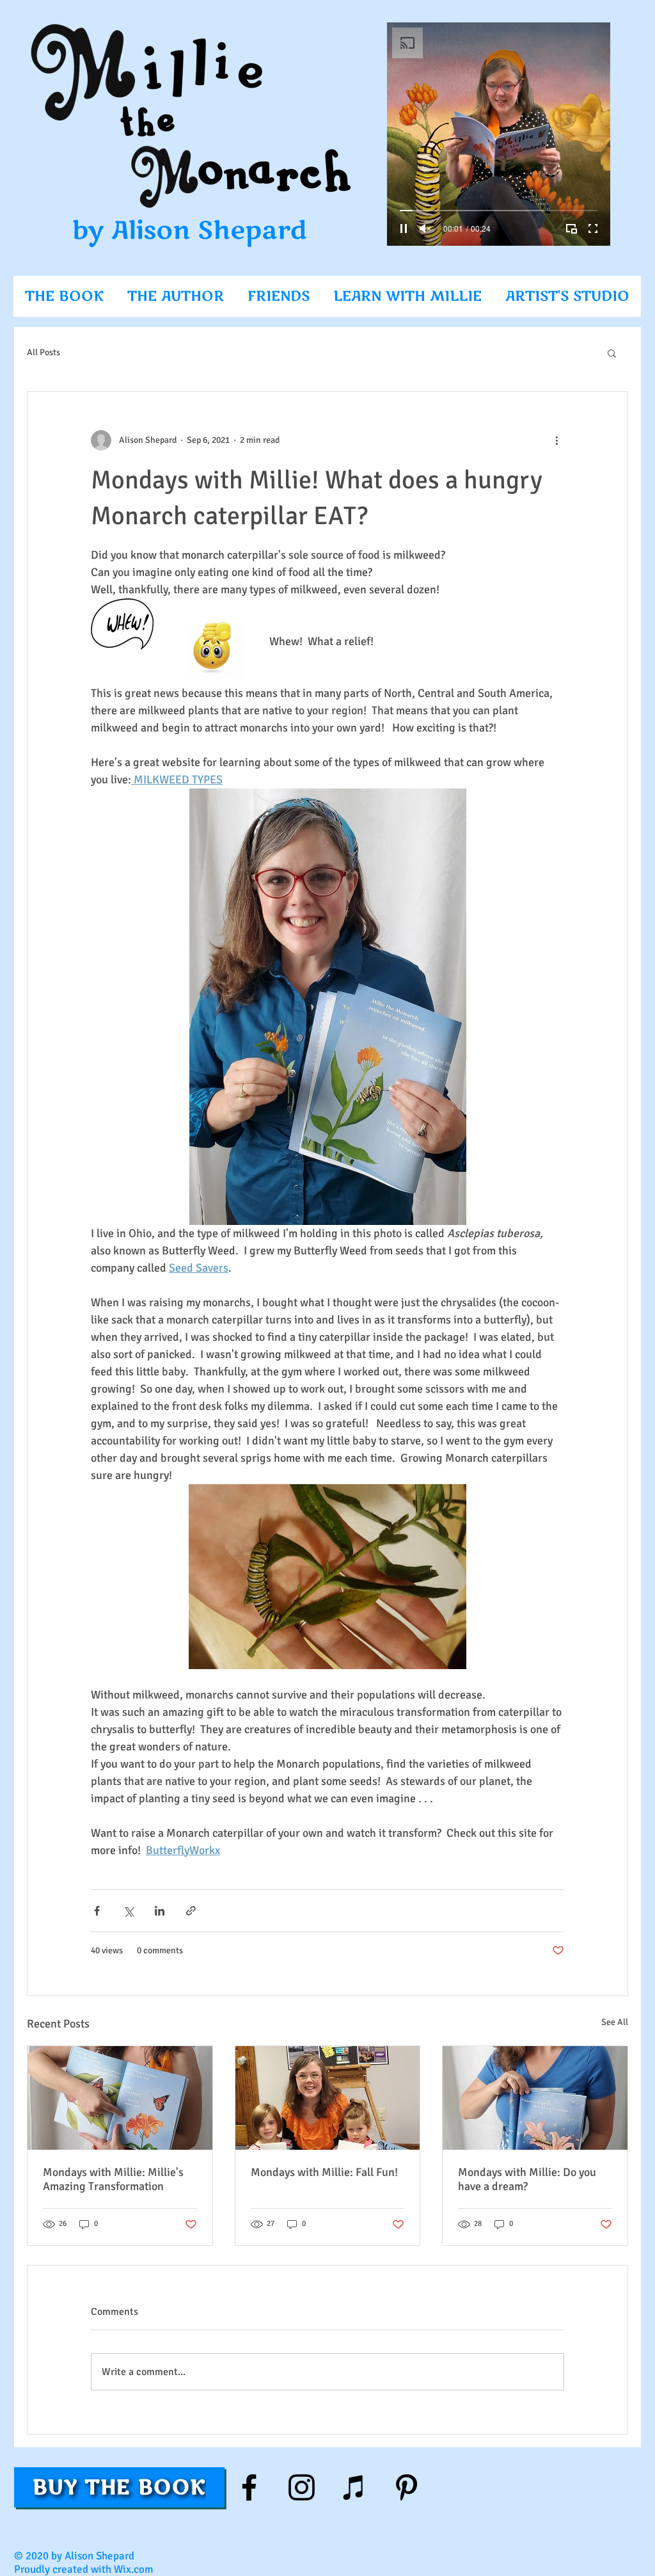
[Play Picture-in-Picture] (571, 228)
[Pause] (404, 228)
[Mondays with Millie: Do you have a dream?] (535, 2098)
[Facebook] (249, 2487)
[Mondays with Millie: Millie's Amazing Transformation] (120, 2098)
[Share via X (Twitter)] (128, 1911)
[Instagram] (302, 2487)
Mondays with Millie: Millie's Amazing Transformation (113, 2179)
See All (615, 2022)
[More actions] (556, 440)
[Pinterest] (406, 2487)
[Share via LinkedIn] (160, 1911)
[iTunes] (354, 2487)
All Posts (43, 352)
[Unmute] (425, 228)
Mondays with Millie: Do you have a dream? (527, 2179)
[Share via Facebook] (97, 1911)
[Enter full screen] (593, 228)
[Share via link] (191, 1911)
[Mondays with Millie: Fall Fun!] (328, 2098)
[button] (612, 353)
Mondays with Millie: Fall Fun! (324, 2172)
